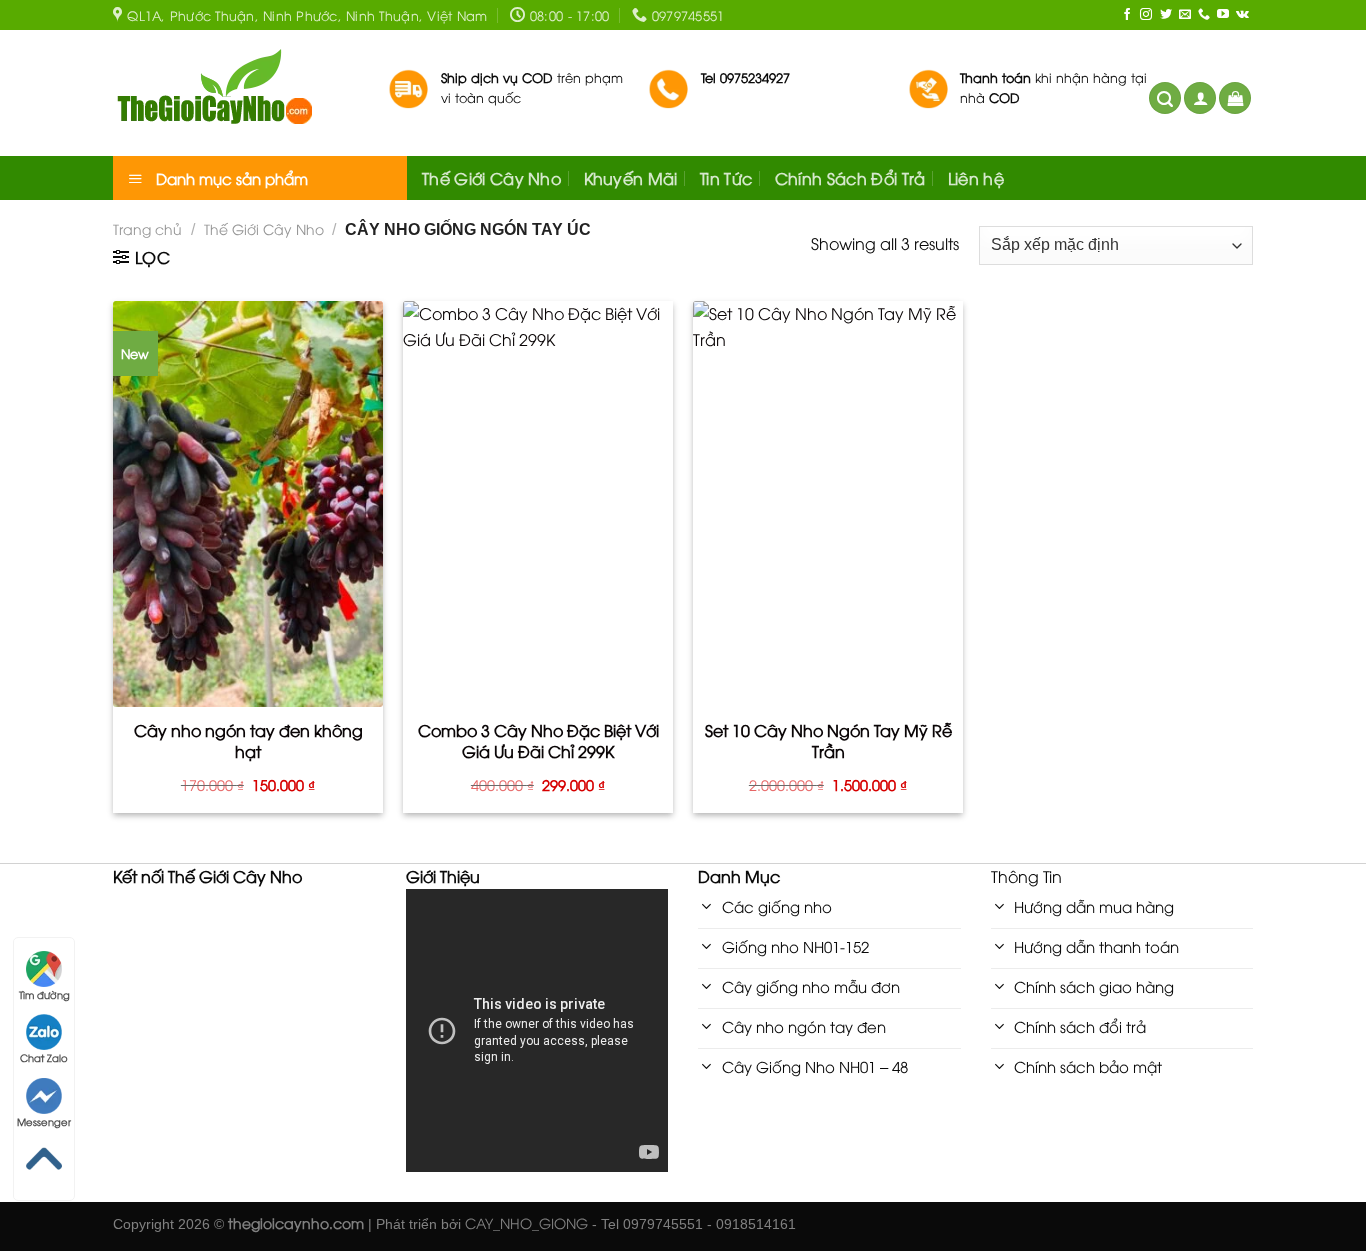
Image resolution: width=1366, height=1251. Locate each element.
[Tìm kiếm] (1165, 98)
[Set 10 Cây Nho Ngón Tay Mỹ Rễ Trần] (828, 504)
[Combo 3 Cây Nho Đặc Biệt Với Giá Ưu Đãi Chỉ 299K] (538, 504)
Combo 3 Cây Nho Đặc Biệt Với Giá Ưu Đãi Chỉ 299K (538, 741)
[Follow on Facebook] (1127, 15)
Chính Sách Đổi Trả (850, 178)
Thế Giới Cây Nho (491, 178)
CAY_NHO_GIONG (526, 1222)
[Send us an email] (1185, 15)
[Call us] (1204, 15)
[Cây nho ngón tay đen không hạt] (248, 504)
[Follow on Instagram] (1146, 15)
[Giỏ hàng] (1235, 98)
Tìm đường (44, 994)
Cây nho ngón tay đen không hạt (248, 741)
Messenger (44, 1121)
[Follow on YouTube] (1223, 15)
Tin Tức (726, 178)
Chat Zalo (44, 1057)
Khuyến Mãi (631, 178)
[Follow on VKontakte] (1242, 15)
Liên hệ (976, 178)
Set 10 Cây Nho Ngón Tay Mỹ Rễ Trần (828, 741)
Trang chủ (147, 228)
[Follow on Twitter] (1166, 15)
